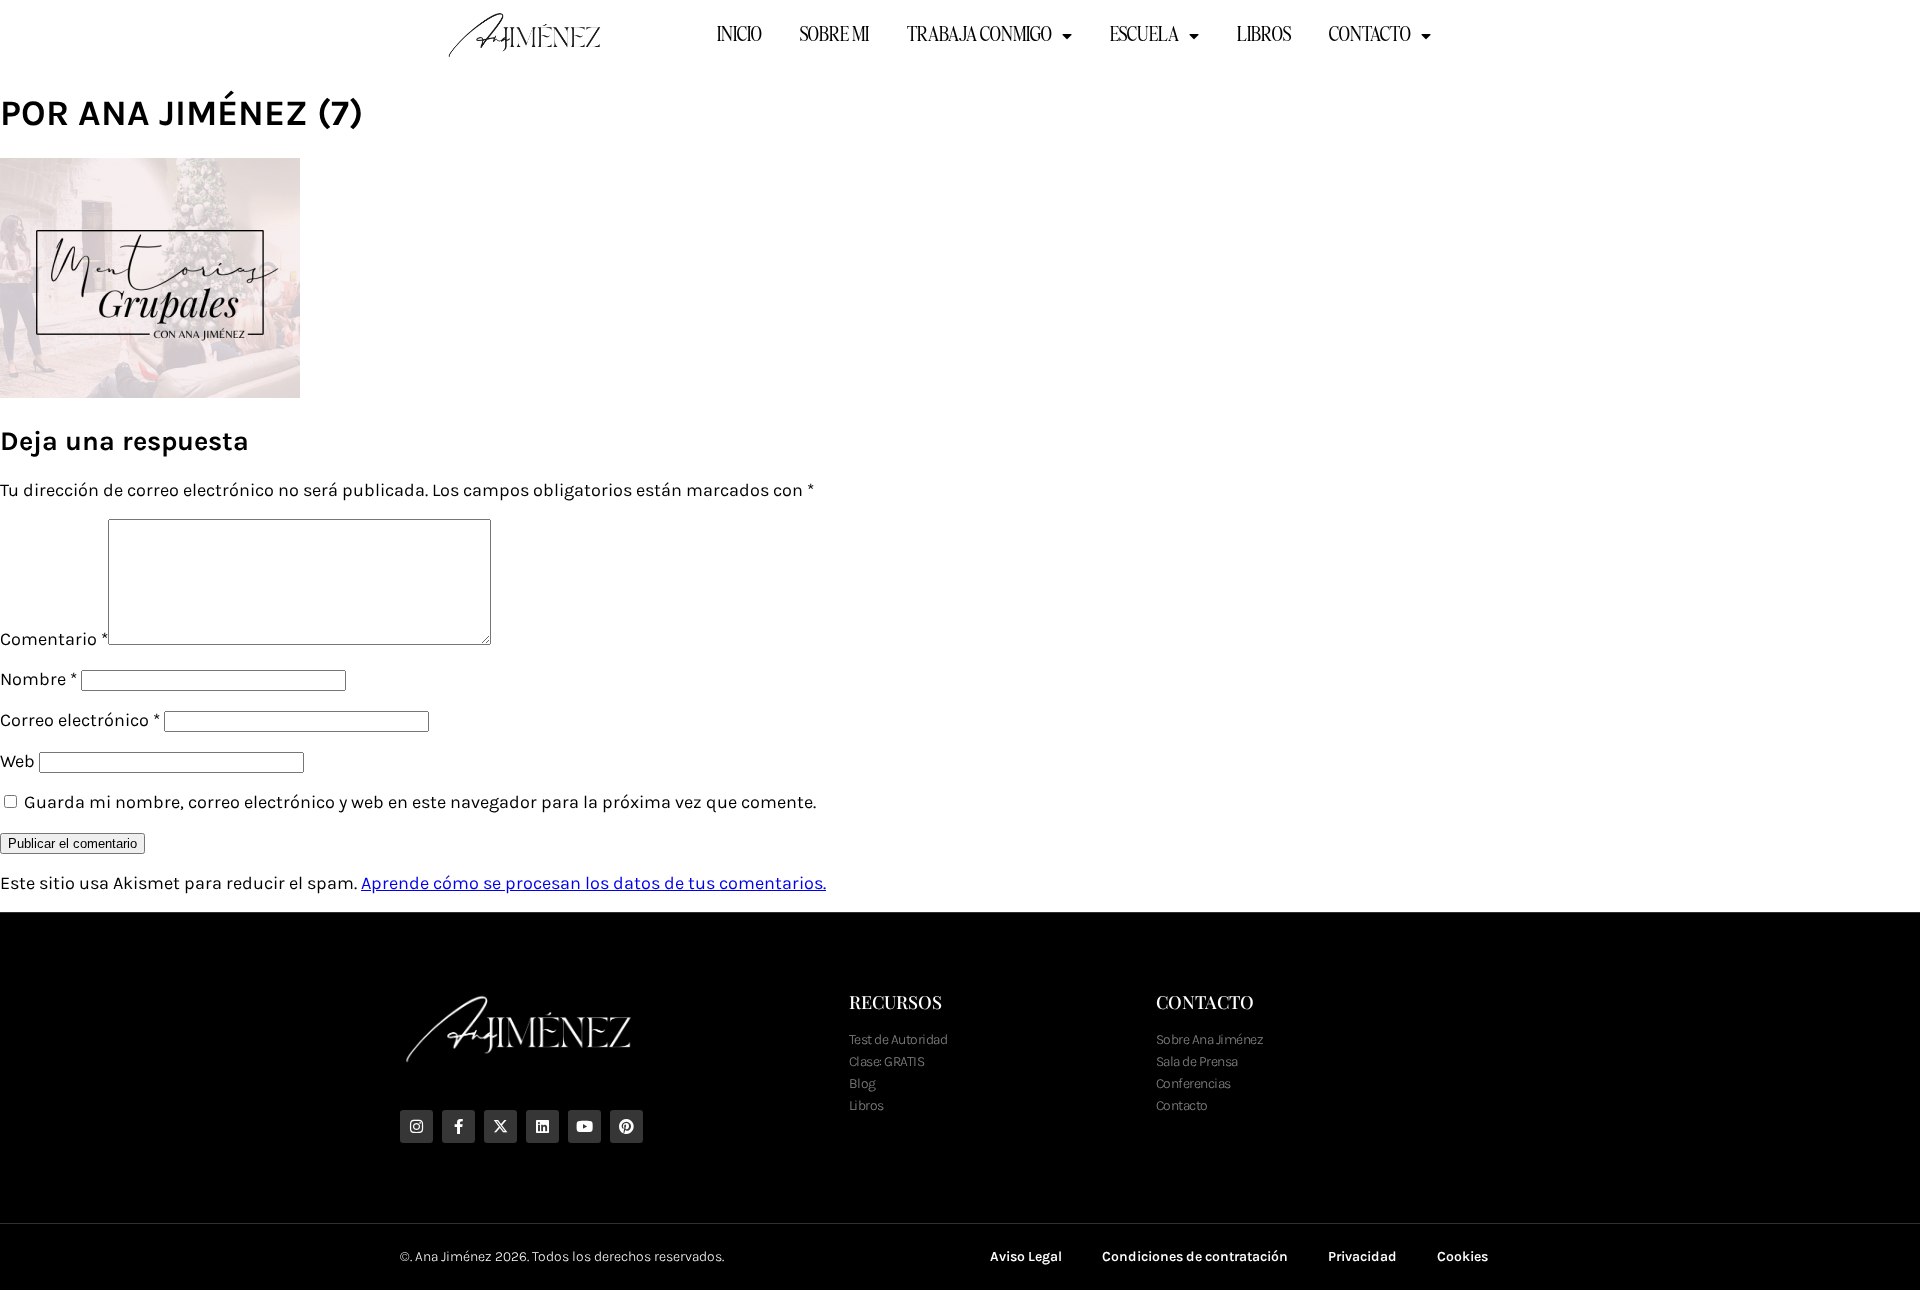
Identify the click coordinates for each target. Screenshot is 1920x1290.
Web (17, 761)
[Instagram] (416, 1126)
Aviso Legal (1026, 1256)
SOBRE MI (834, 36)
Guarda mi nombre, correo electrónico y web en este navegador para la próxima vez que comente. (420, 802)
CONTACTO (1370, 36)
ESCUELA (1144, 36)
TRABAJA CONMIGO (979, 36)
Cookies (1462, 1256)
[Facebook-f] (458, 1126)
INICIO (739, 36)
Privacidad (1362, 1256)
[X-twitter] (500, 1126)
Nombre (38, 679)
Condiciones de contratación (1195, 1256)
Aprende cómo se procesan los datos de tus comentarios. (593, 883)
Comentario (54, 639)
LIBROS (1264, 36)
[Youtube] (584, 1126)
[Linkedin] (542, 1126)
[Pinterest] (626, 1126)
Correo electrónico (80, 720)
